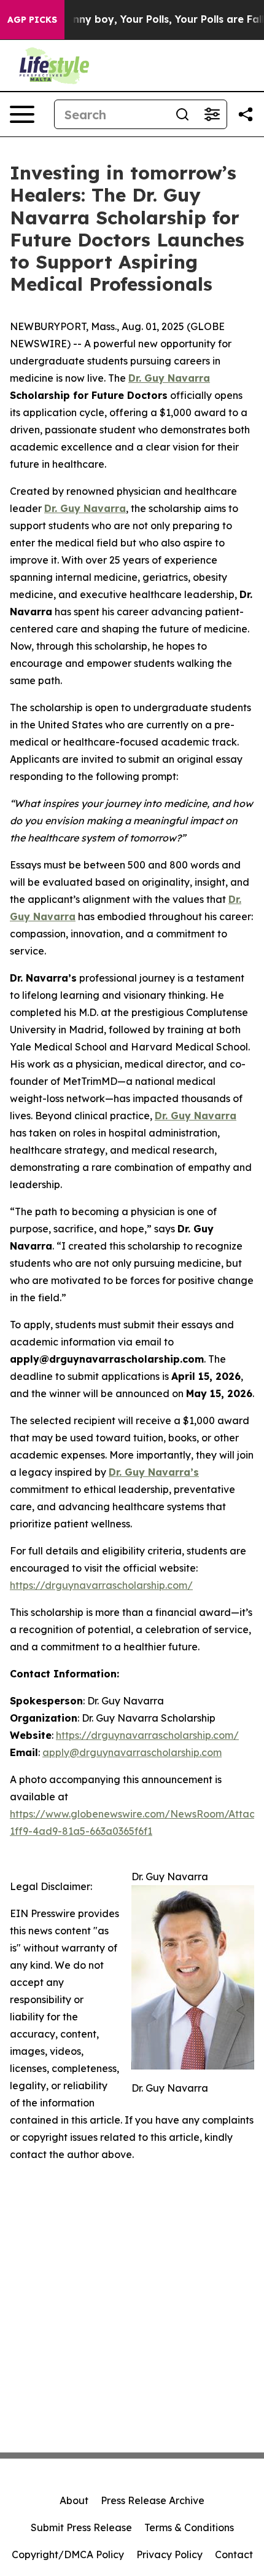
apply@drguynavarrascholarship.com (132, 1752)
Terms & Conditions (189, 2527)
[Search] (182, 114)
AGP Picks (32, 20)
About (74, 2500)
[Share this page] (246, 114)
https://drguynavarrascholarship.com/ (101, 1585)
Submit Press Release (81, 2527)
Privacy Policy (169, 2554)
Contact (234, 2554)
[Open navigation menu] (22, 114)
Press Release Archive (153, 2500)
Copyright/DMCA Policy (68, 2554)
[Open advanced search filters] (212, 114)
